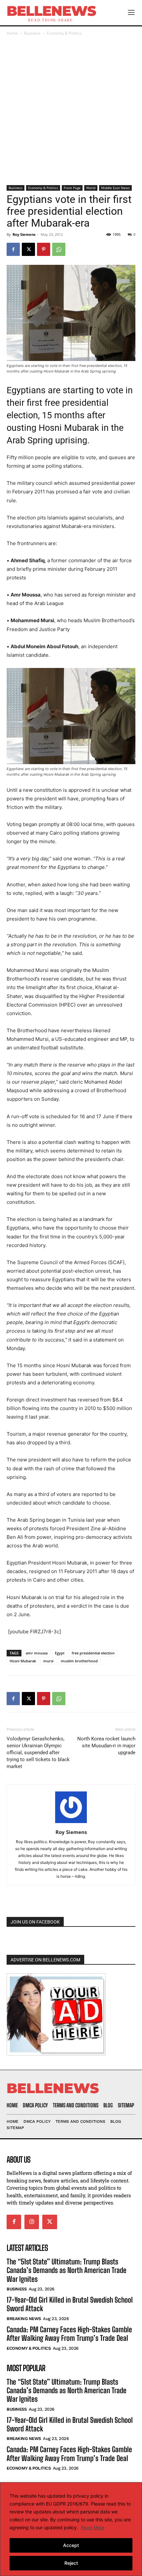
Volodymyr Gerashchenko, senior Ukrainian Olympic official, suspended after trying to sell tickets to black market (38, 1753)
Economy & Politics (64, 33)
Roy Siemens (24, 234)
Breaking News (24, 2319)
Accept (71, 2545)
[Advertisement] (71, 111)
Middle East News (115, 188)
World (91, 188)
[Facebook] (13, 249)
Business (32, 33)
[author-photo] (71, 1823)
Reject (71, 2563)
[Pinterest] (44, 249)
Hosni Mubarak (23, 1661)
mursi (48, 1661)
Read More (93, 2527)
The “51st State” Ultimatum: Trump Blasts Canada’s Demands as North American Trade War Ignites (67, 2270)
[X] (28, 249)
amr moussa (37, 1653)
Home (12, 33)
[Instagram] (32, 2222)
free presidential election (93, 1653)
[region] (71, 2529)
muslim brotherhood (79, 1661)
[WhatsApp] (59, 249)
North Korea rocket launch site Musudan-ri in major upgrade (106, 1746)
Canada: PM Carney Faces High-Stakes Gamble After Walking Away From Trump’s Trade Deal (69, 2334)
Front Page (72, 188)
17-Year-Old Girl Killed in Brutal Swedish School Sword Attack (70, 2304)
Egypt (60, 1653)
